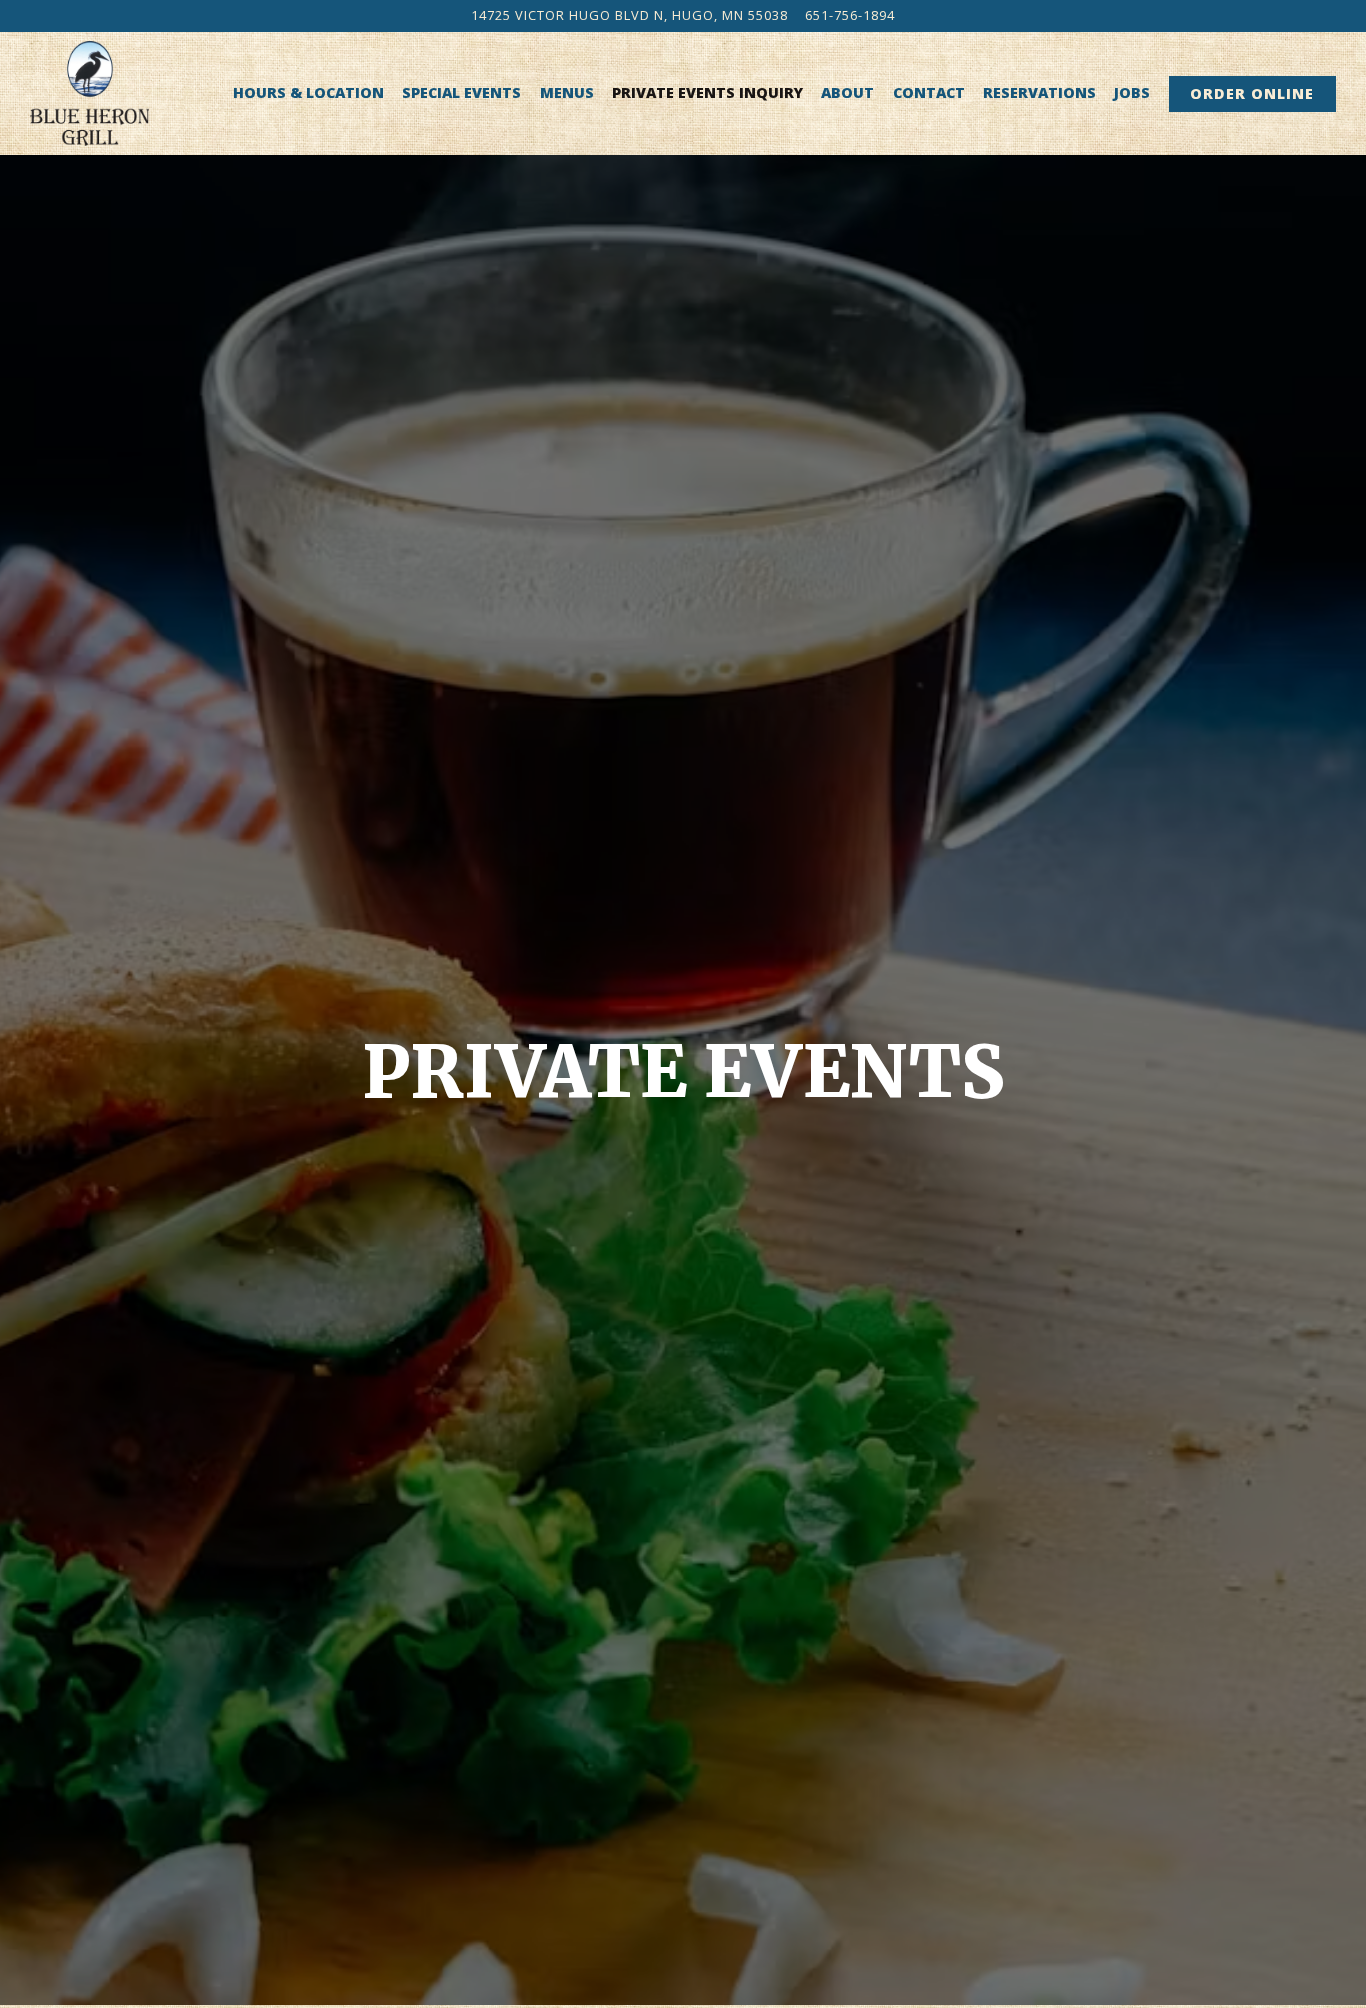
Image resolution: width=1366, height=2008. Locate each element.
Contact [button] (929, 92)
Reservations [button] (1039, 92)
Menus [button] (567, 92)
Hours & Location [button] (308, 92)
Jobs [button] (1132, 92)
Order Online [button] (1252, 93)
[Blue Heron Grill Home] (90, 92)
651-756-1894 (850, 15)
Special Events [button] (461, 92)
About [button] (847, 92)
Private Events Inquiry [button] (707, 92)
